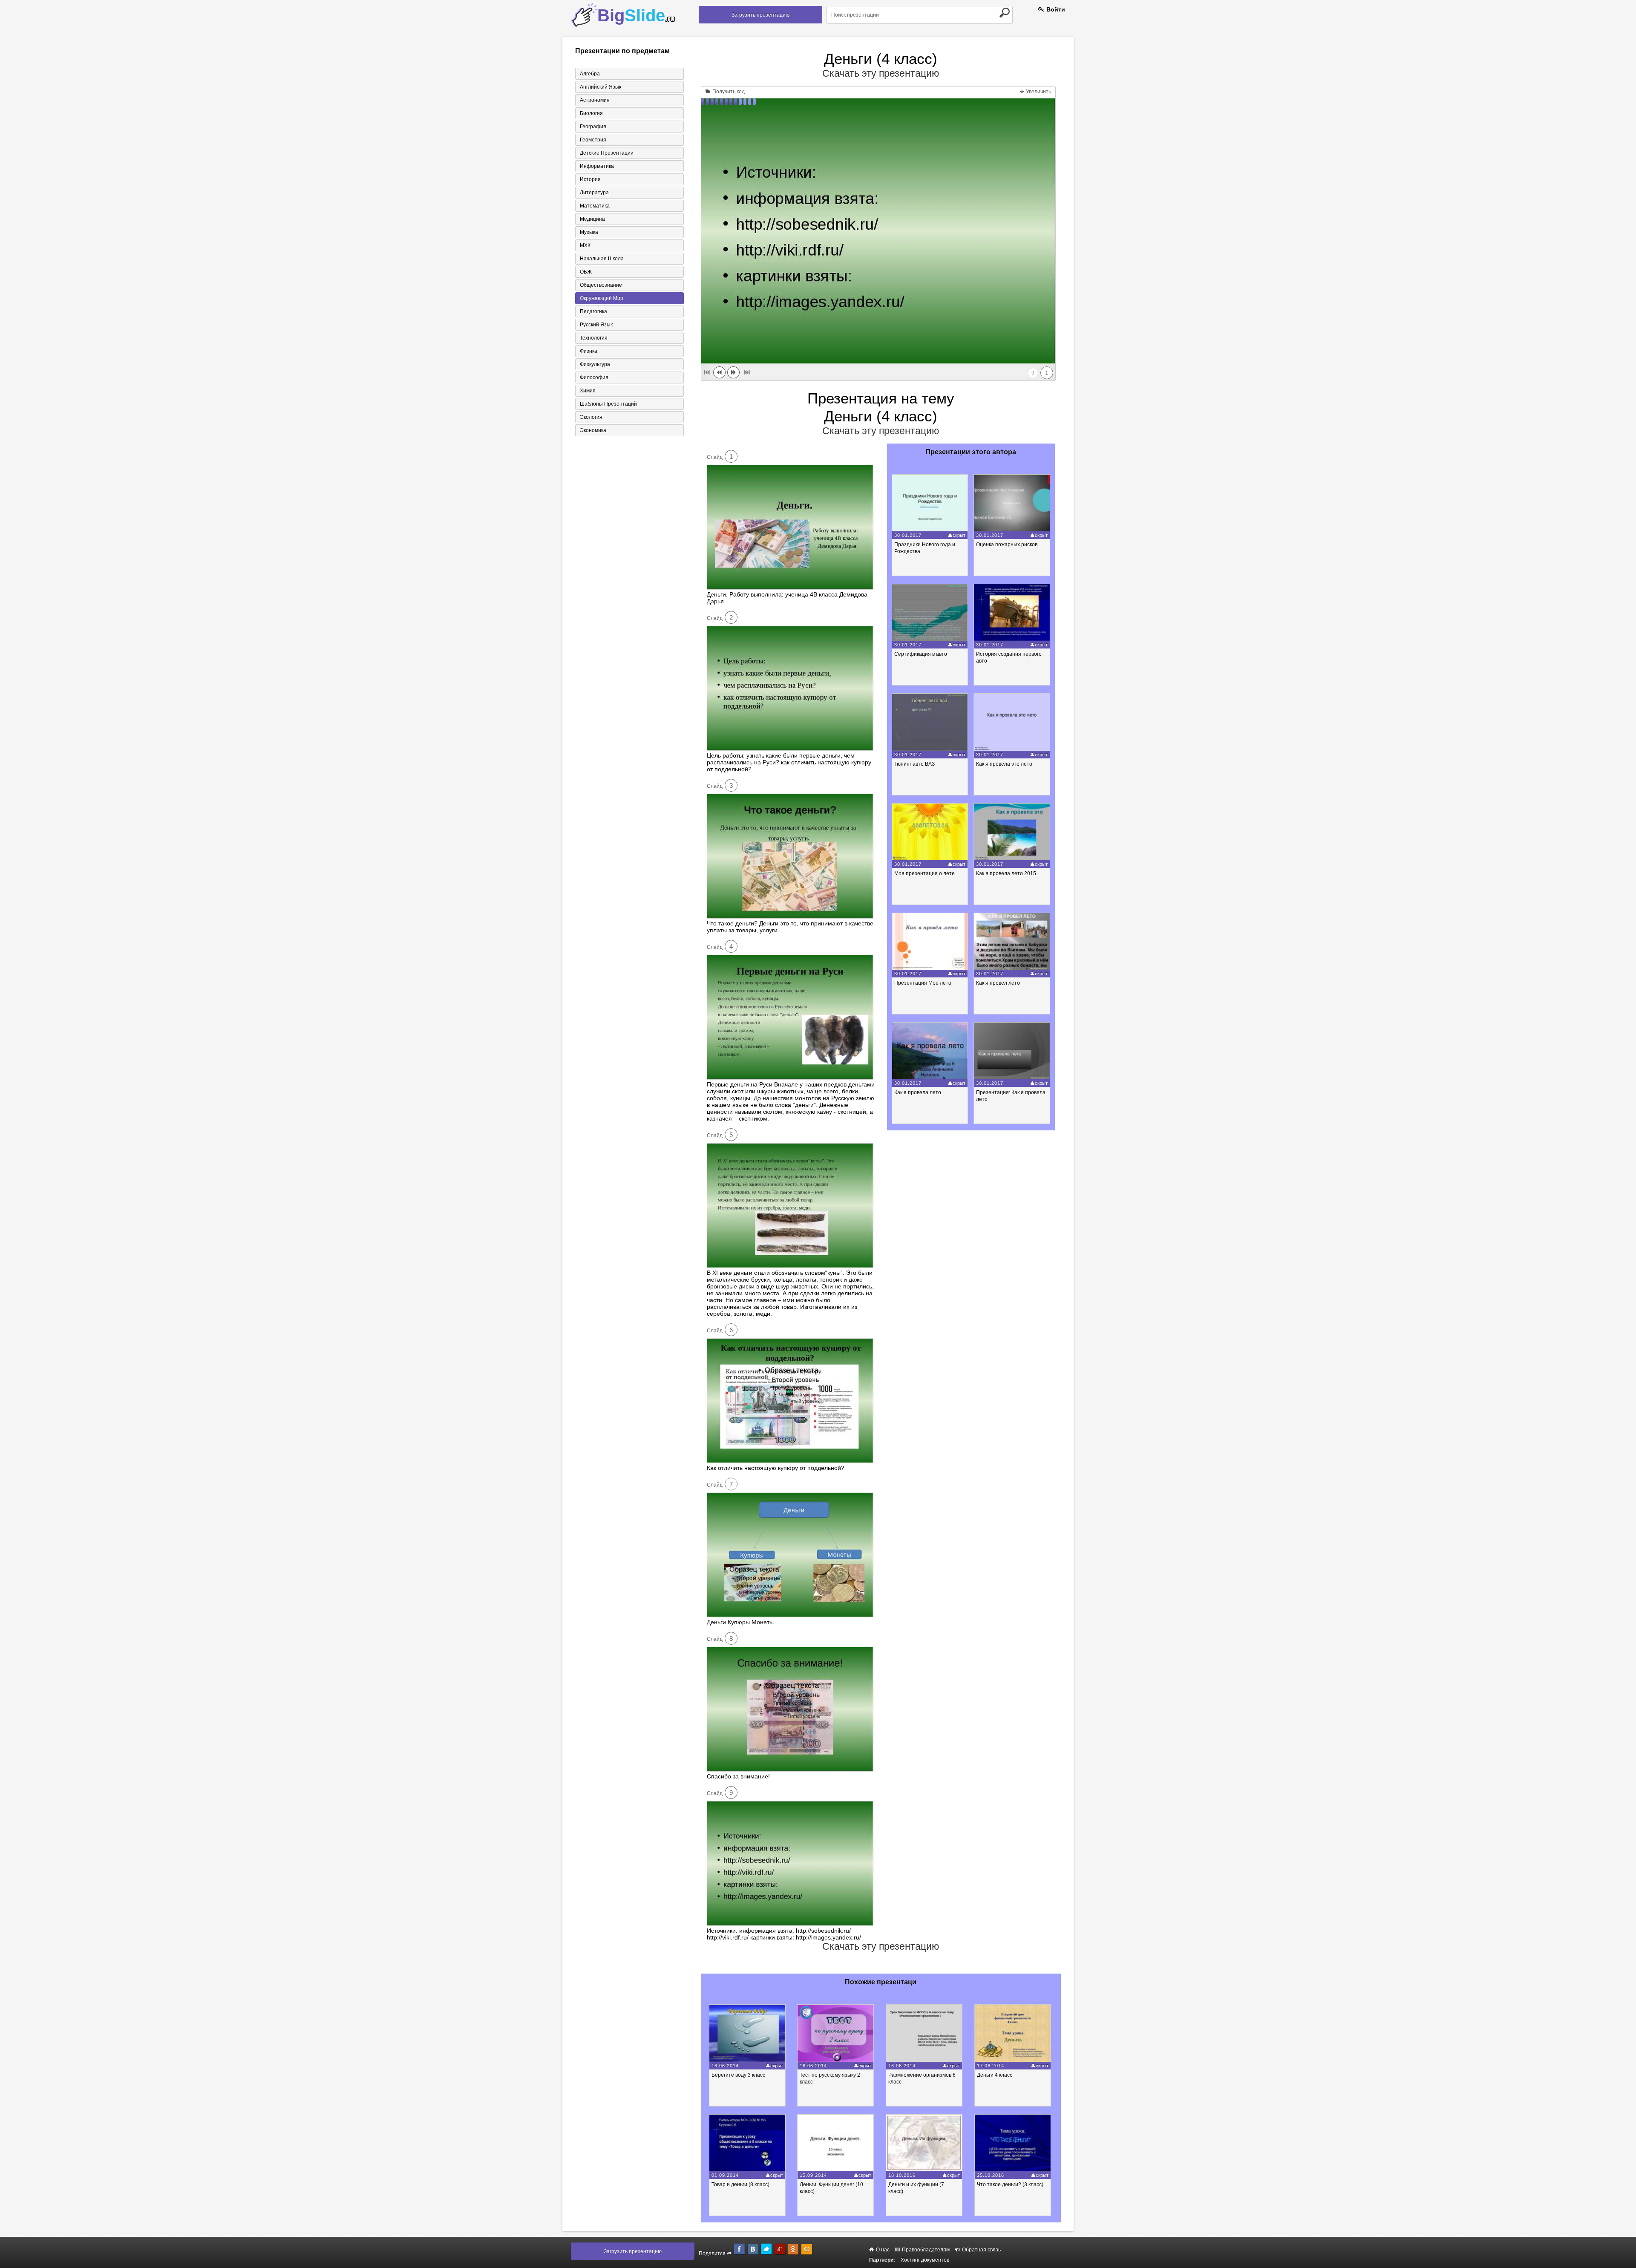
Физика (589, 351)
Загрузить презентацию (760, 15)
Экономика (593, 430)
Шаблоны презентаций (608, 404)
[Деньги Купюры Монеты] (790, 1615)
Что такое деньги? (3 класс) (1010, 2184)
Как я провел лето (998, 983)
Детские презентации (607, 153)
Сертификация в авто (921, 654)
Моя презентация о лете (925, 873)
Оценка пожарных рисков (1007, 545)
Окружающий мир (602, 298)
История (590, 179)
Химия (588, 391)
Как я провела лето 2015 (1006, 873)
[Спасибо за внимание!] (790, 1769)
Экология (591, 417)
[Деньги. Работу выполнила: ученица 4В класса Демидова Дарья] (790, 588)
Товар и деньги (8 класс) (740, 2184)
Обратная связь (981, 2250)
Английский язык (601, 87)
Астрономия (595, 100)
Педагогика (593, 311)
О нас (882, 2250)
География (593, 127)
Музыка (589, 232)
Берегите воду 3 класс (738, 2075)
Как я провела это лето (1004, 764)
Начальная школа (602, 259)
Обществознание (601, 285)
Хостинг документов (925, 2260)
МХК (585, 245)
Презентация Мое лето (923, 983)
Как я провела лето (918, 1092)
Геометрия (593, 140)
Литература (594, 193)
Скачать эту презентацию (881, 73)
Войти (1055, 9)
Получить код (728, 92)
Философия (594, 378)
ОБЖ (586, 272)
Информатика (597, 166)
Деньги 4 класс (995, 2075)
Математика (595, 206)
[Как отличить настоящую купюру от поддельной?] (790, 1461)
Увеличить (1038, 92)
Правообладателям (925, 2250)
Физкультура (595, 364)
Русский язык (596, 325)
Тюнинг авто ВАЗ (914, 764)
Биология (591, 113)
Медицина (592, 219)
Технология (594, 338)
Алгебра (590, 74)
